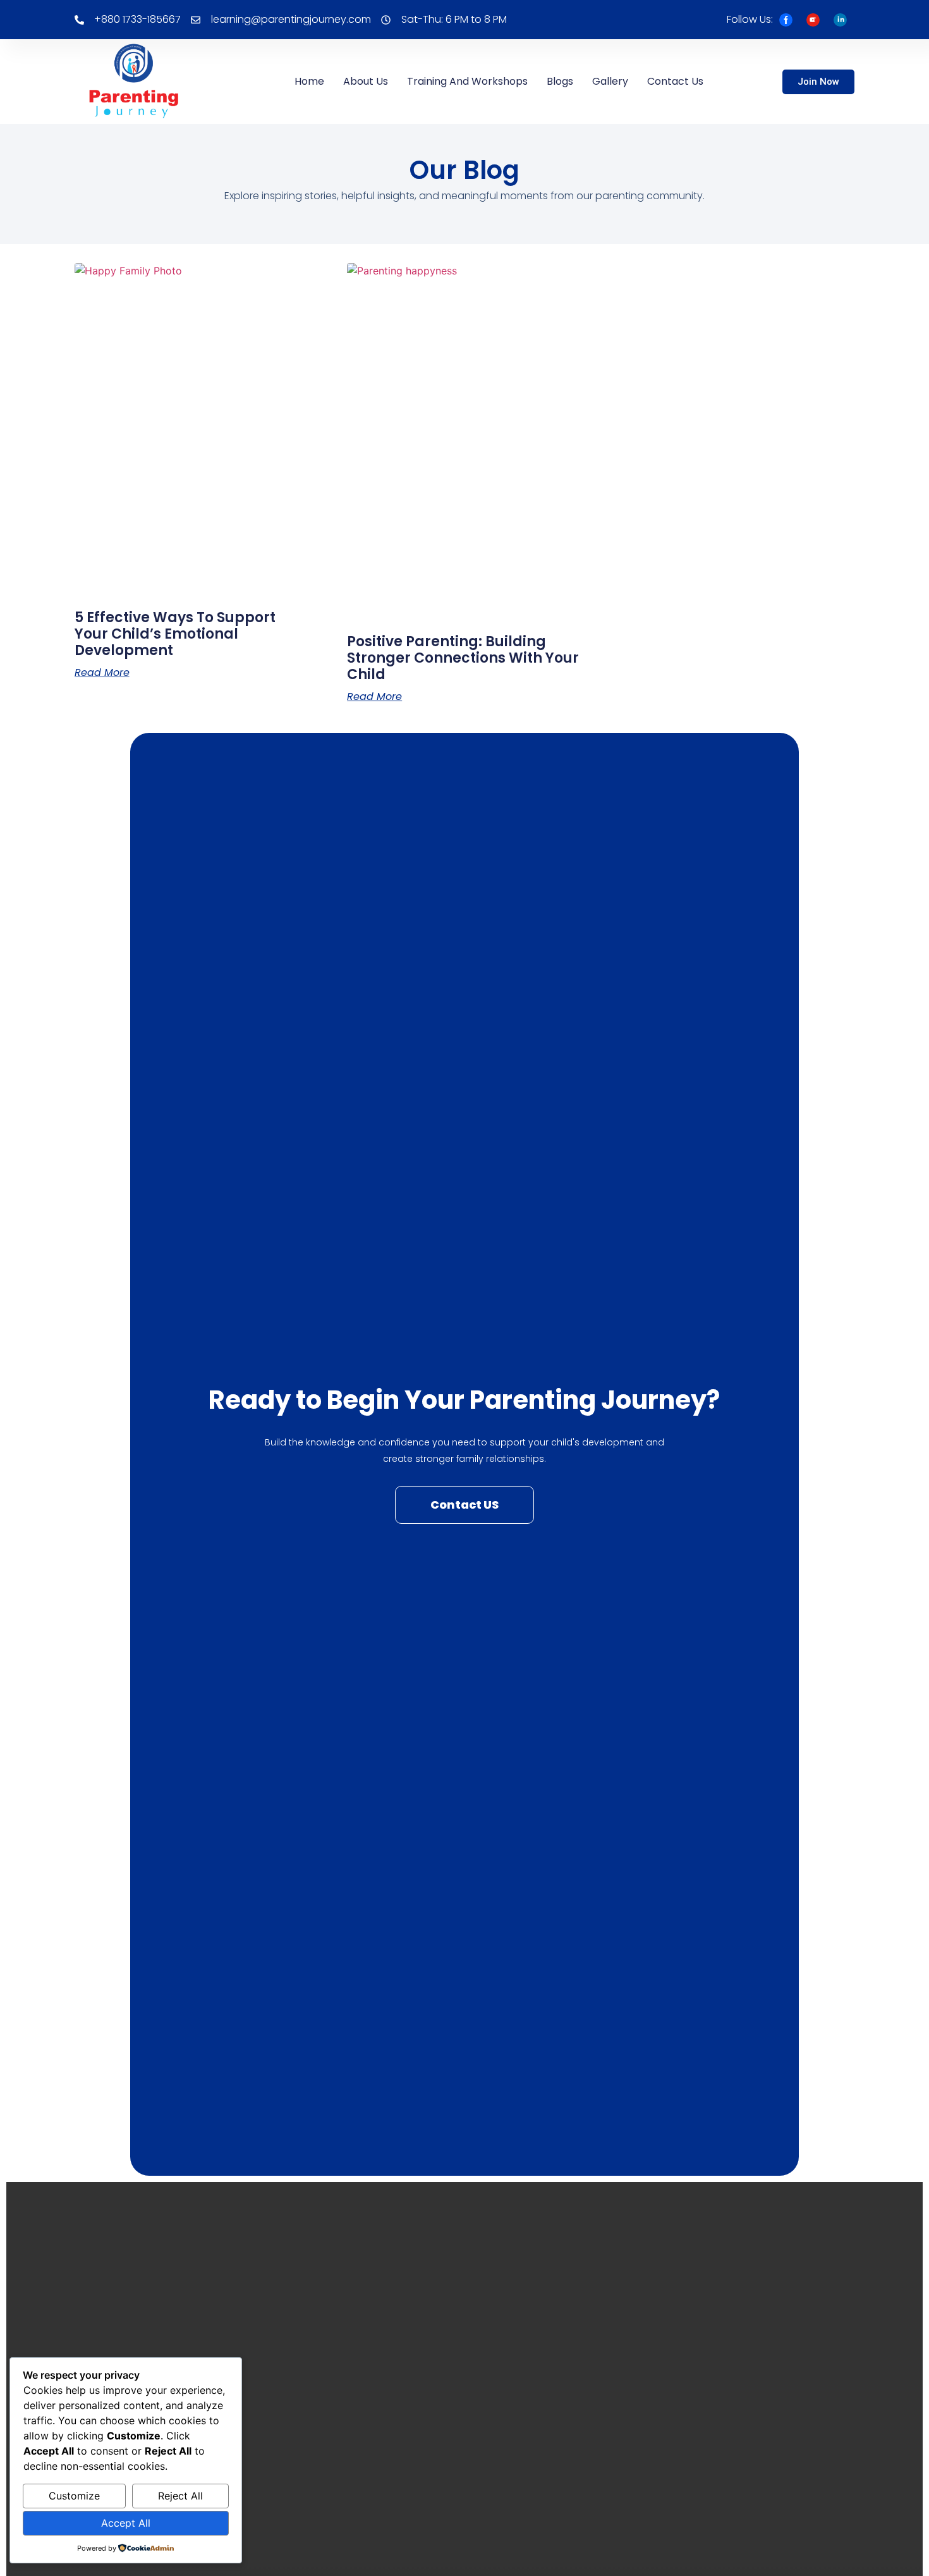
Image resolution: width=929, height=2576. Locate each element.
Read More (102, 673)
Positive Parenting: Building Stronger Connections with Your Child (463, 658)
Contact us (675, 81)
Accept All (126, 2523)
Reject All (180, 2496)
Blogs (560, 81)
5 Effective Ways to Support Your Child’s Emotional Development (175, 634)
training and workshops (467, 81)
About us (366, 81)
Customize (74, 2496)
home (309, 81)
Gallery (610, 81)
